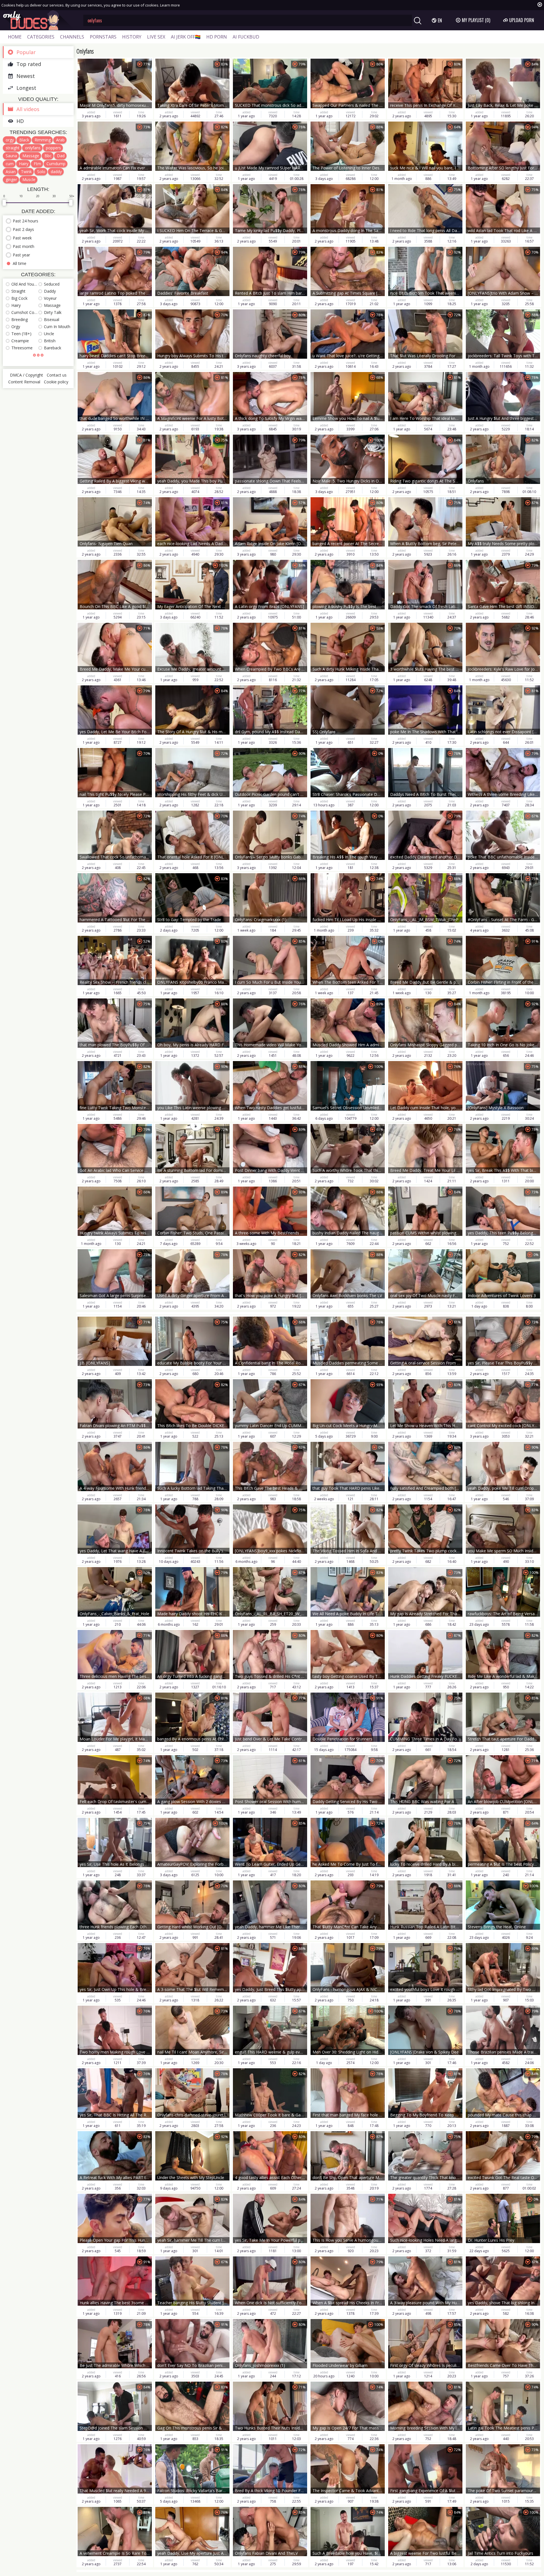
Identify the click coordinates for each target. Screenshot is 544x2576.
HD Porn (217, 37)
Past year (21, 255)
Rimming (43, 140)
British (50, 341)
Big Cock (19, 298)
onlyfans (33, 148)
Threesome (22, 348)
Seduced (52, 284)
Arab (60, 140)
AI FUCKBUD (246, 37)
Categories (41, 37)
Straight (18, 291)
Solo (41, 172)
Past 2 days (23, 229)
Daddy (50, 291)
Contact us (57, 375)
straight (13, 148)
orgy (10, 140)
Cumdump (56, 164)
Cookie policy (56, 382)
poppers (53, 148)
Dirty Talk (53, 312)
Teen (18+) (21, 334)
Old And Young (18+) (25, 284)
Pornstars (103, 37)
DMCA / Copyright (26, 375)
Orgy (16, 327)
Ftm (37, 164)
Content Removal (24, 382)
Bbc (48, 156)
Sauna (11, 156)
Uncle (49, 334)
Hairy (24, 164)
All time (20, 263)
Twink (26, 172)
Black (24, 140)
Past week (22, 238)
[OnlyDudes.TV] (39, 20)
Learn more (170, 5)
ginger (11, 179)
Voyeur (50, 298)
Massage (31, 156)
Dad (61, 156)
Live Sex (156, 37)
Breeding (20, 319)
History (132, 37)
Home (15, 37)
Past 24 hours (25, 221)
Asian (11, 172)
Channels (72, 37)
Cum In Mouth (57, 327)
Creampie (20, 341)
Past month (24, 246)
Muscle (29, 179)
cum (10, 164)
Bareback (53, 348)
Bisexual (52, 319)
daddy (56, 172)
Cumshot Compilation (25, 312)
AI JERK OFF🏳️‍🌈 (186, 37)
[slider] (4, 203)
